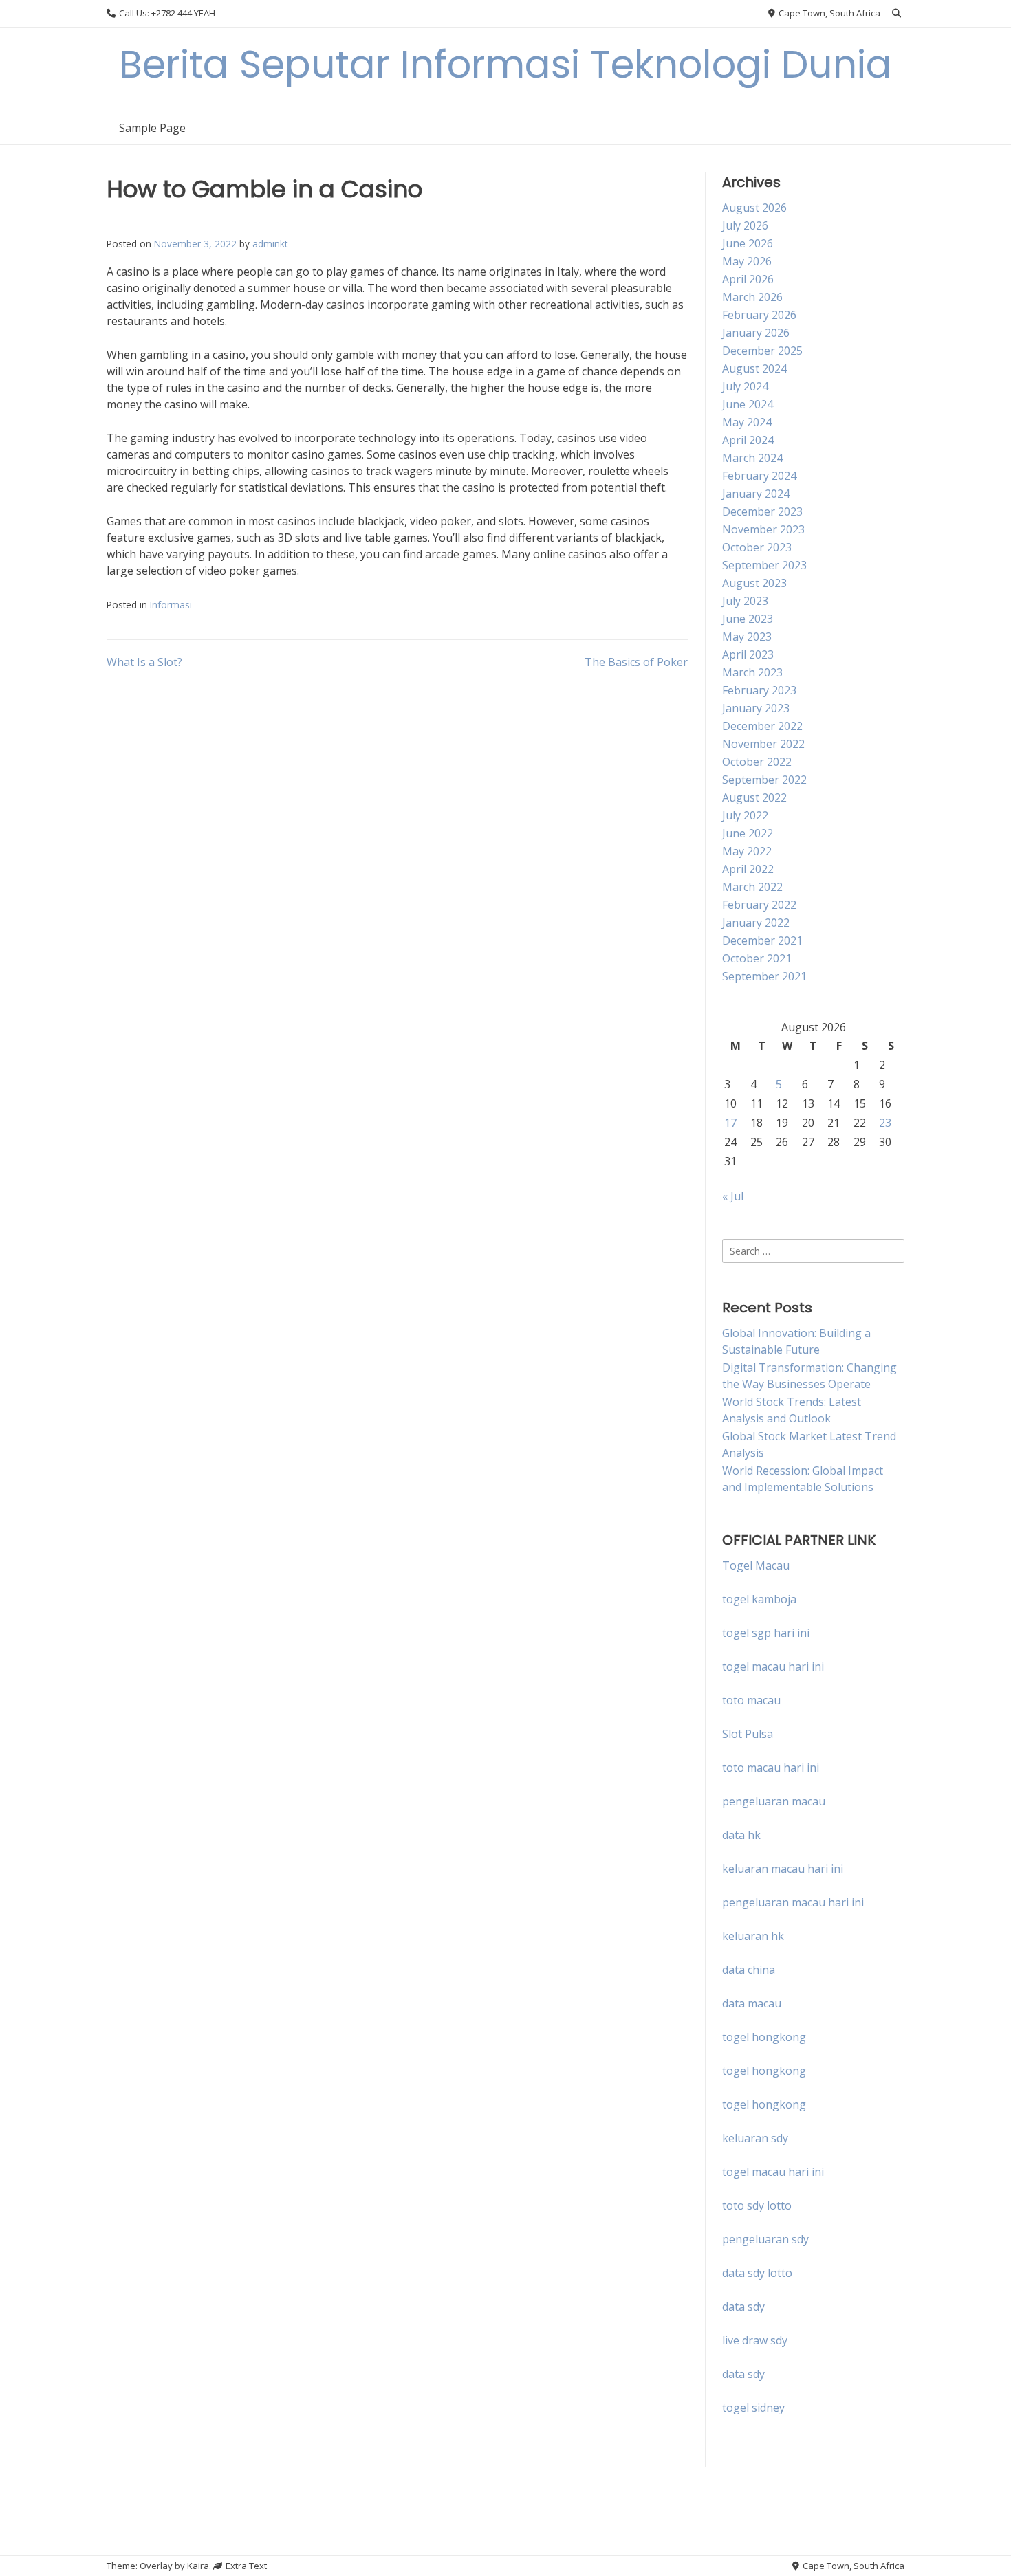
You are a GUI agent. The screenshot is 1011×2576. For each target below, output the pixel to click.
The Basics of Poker (636, 662)
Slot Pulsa (748, 1734)
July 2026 (745, 225)
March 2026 (752, 297)
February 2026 (759, 315)
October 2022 (757, 762)
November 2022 (763, 744)
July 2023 (745, 601)
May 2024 (747, 422)
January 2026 (756, 333)
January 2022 (756, 923)
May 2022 (747, 851)
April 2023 (748, 654)
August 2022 (754, 797)
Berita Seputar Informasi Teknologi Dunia (505, 64)
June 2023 (748, 619)
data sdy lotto (757, 2273)
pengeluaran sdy (765, 2239)
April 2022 (748, 869)
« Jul (733, 1196)
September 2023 (764, 565)
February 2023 (759, 690)
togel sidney (753, 2408)
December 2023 (762, 511)
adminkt (270, 244)
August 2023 (754, 583)
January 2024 (756, 494)
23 (885, 1123)
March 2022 (752, 887)
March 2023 (752, 672)
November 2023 (763, 529)
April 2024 (748, 440)
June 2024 (748, 404)
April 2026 (748, 279)
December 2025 (762, 351)
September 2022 (764, 780)
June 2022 (748, 833)
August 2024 (754, 368)
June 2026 (748, 243)
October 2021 (757, 958)
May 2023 (747, 637)
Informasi (171, 605)
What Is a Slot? (144, 662)
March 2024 (752, 458)
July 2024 (745, 386)
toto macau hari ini (771, 1768)
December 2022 (762, 726)
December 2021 (762, 940)
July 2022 (745, 815)
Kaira (198, 2566)
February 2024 (759, 476)
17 (730, 1123)
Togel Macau (756, 1565)
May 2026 (747, 261)
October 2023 (757, 547)
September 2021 (764, 976)
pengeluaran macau (774, 1801)
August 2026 (754, 208)
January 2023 (756, 708)
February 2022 (759, 905)
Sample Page (152, 128)
